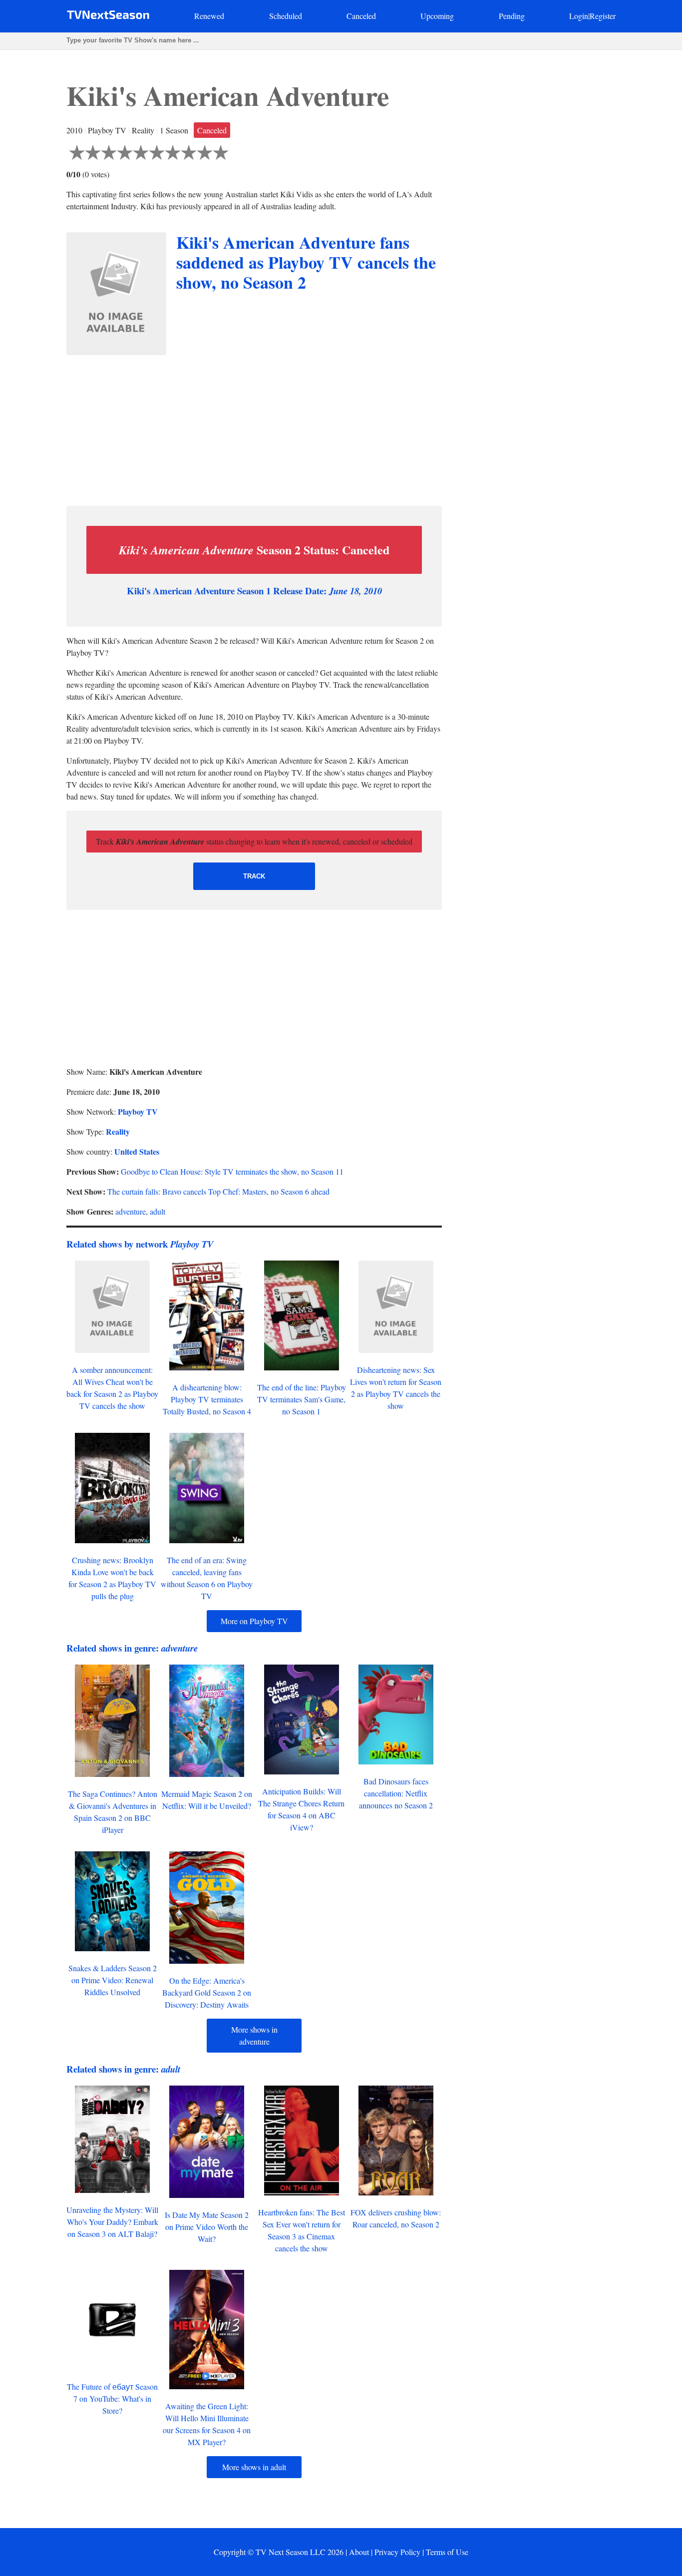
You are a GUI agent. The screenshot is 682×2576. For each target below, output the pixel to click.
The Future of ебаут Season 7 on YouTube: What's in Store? (112, 2398)
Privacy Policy (397, 2552)
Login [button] (579, 16)
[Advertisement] (254, 428)
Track (254, 876)
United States (137, 1151)
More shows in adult (254, 2467)
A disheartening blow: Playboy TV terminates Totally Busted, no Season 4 (207, 1399)
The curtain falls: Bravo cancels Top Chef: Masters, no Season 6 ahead (218, 1191)
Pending (512, 16)
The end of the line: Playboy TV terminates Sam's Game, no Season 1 (302, 1399)
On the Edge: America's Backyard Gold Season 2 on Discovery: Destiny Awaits (207, 1992)
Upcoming (437, 16)
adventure (131, 1211)
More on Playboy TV (254, 1621)
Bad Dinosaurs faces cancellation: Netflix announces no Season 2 (396, 1793)
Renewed (209, 16)
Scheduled (286, 16)
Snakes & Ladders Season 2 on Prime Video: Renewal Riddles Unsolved (113, 1980)
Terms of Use (447, 2552)
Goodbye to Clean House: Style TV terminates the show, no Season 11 (232, 1171)
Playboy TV (138, 1111)
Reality (118, 1131)
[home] (108, 17)
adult (158, 1211)
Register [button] (603, 16)
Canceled (361, 16)
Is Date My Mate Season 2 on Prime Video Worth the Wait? (207, 2227)
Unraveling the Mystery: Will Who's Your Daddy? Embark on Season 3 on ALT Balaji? (112, 2222)
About (359, 2552)
